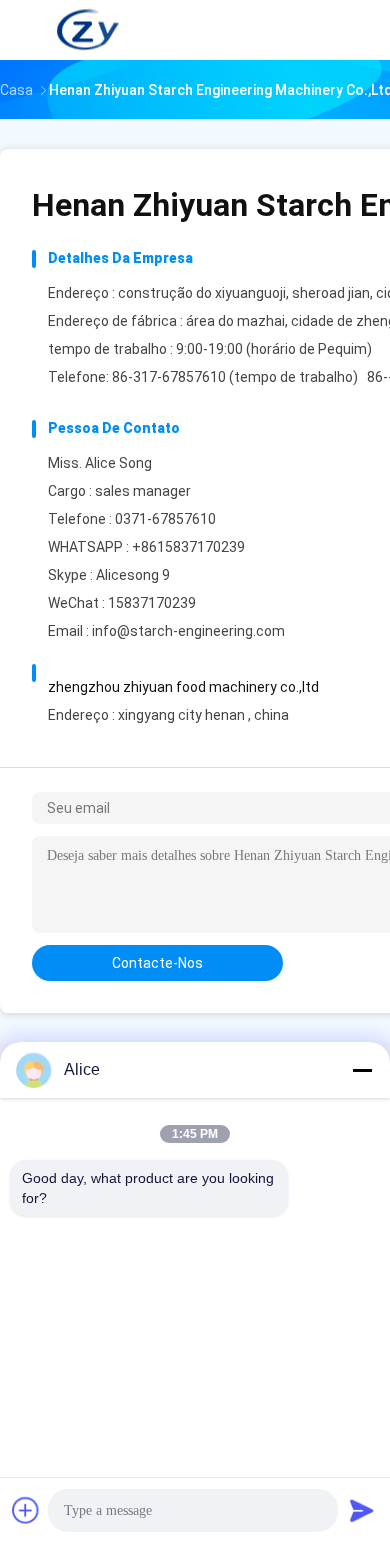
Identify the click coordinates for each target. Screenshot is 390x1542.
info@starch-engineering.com (188, 631)
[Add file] (26, 1510)
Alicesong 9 (133, 575)
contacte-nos (157, 963)
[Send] (362, 1510)
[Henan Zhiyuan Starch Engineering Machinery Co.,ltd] (88, 30)
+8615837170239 (188, 547)
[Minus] (362, 1070)
